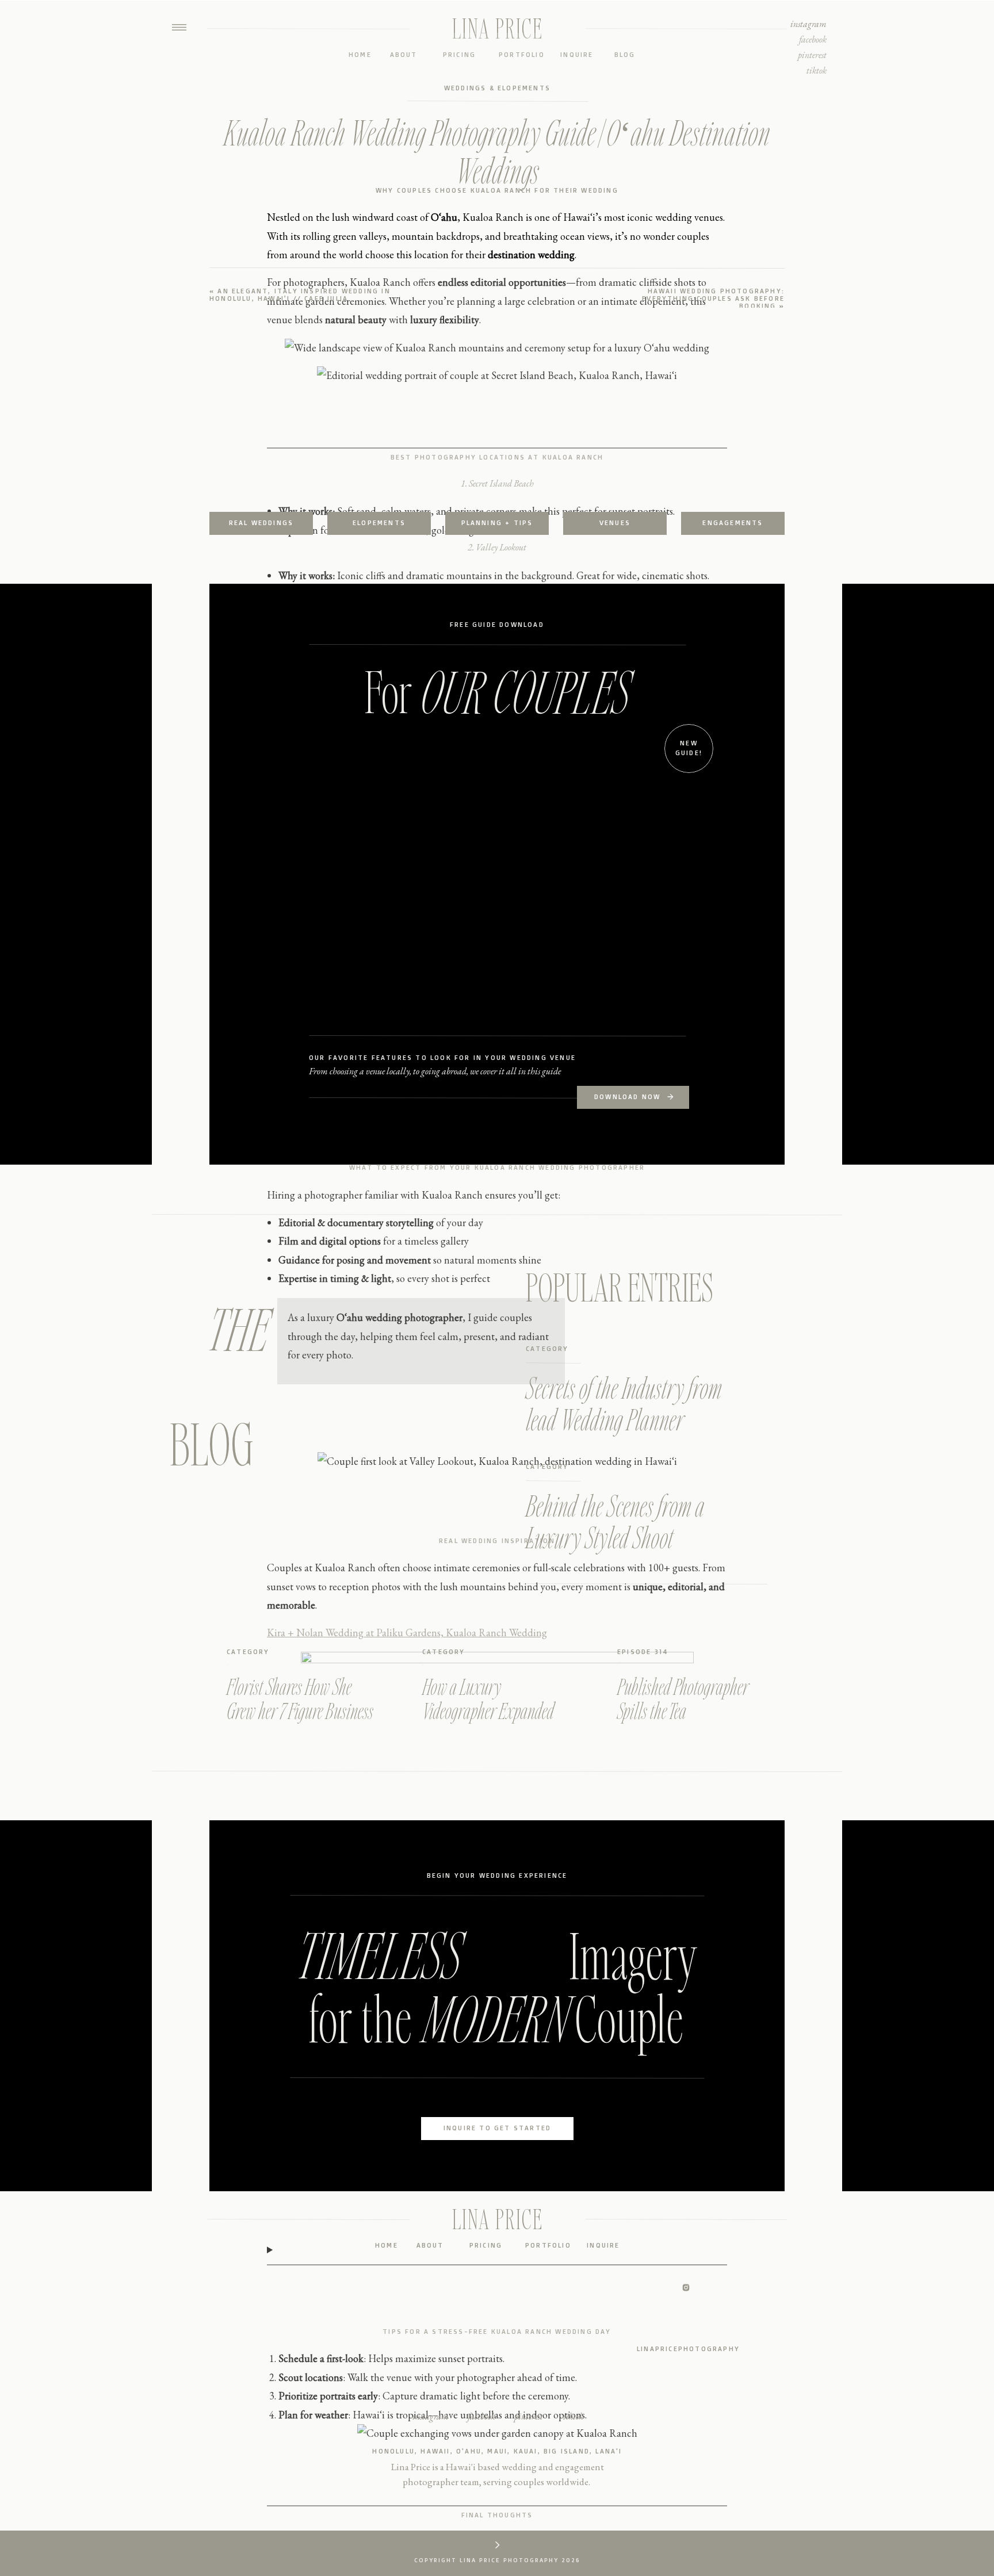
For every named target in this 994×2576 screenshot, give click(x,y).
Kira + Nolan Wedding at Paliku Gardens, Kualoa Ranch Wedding (407, 1633)
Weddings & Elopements (497, 88)
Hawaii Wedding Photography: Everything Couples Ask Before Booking (713, 298)
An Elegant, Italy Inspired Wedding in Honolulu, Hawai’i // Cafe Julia (300, 295)
